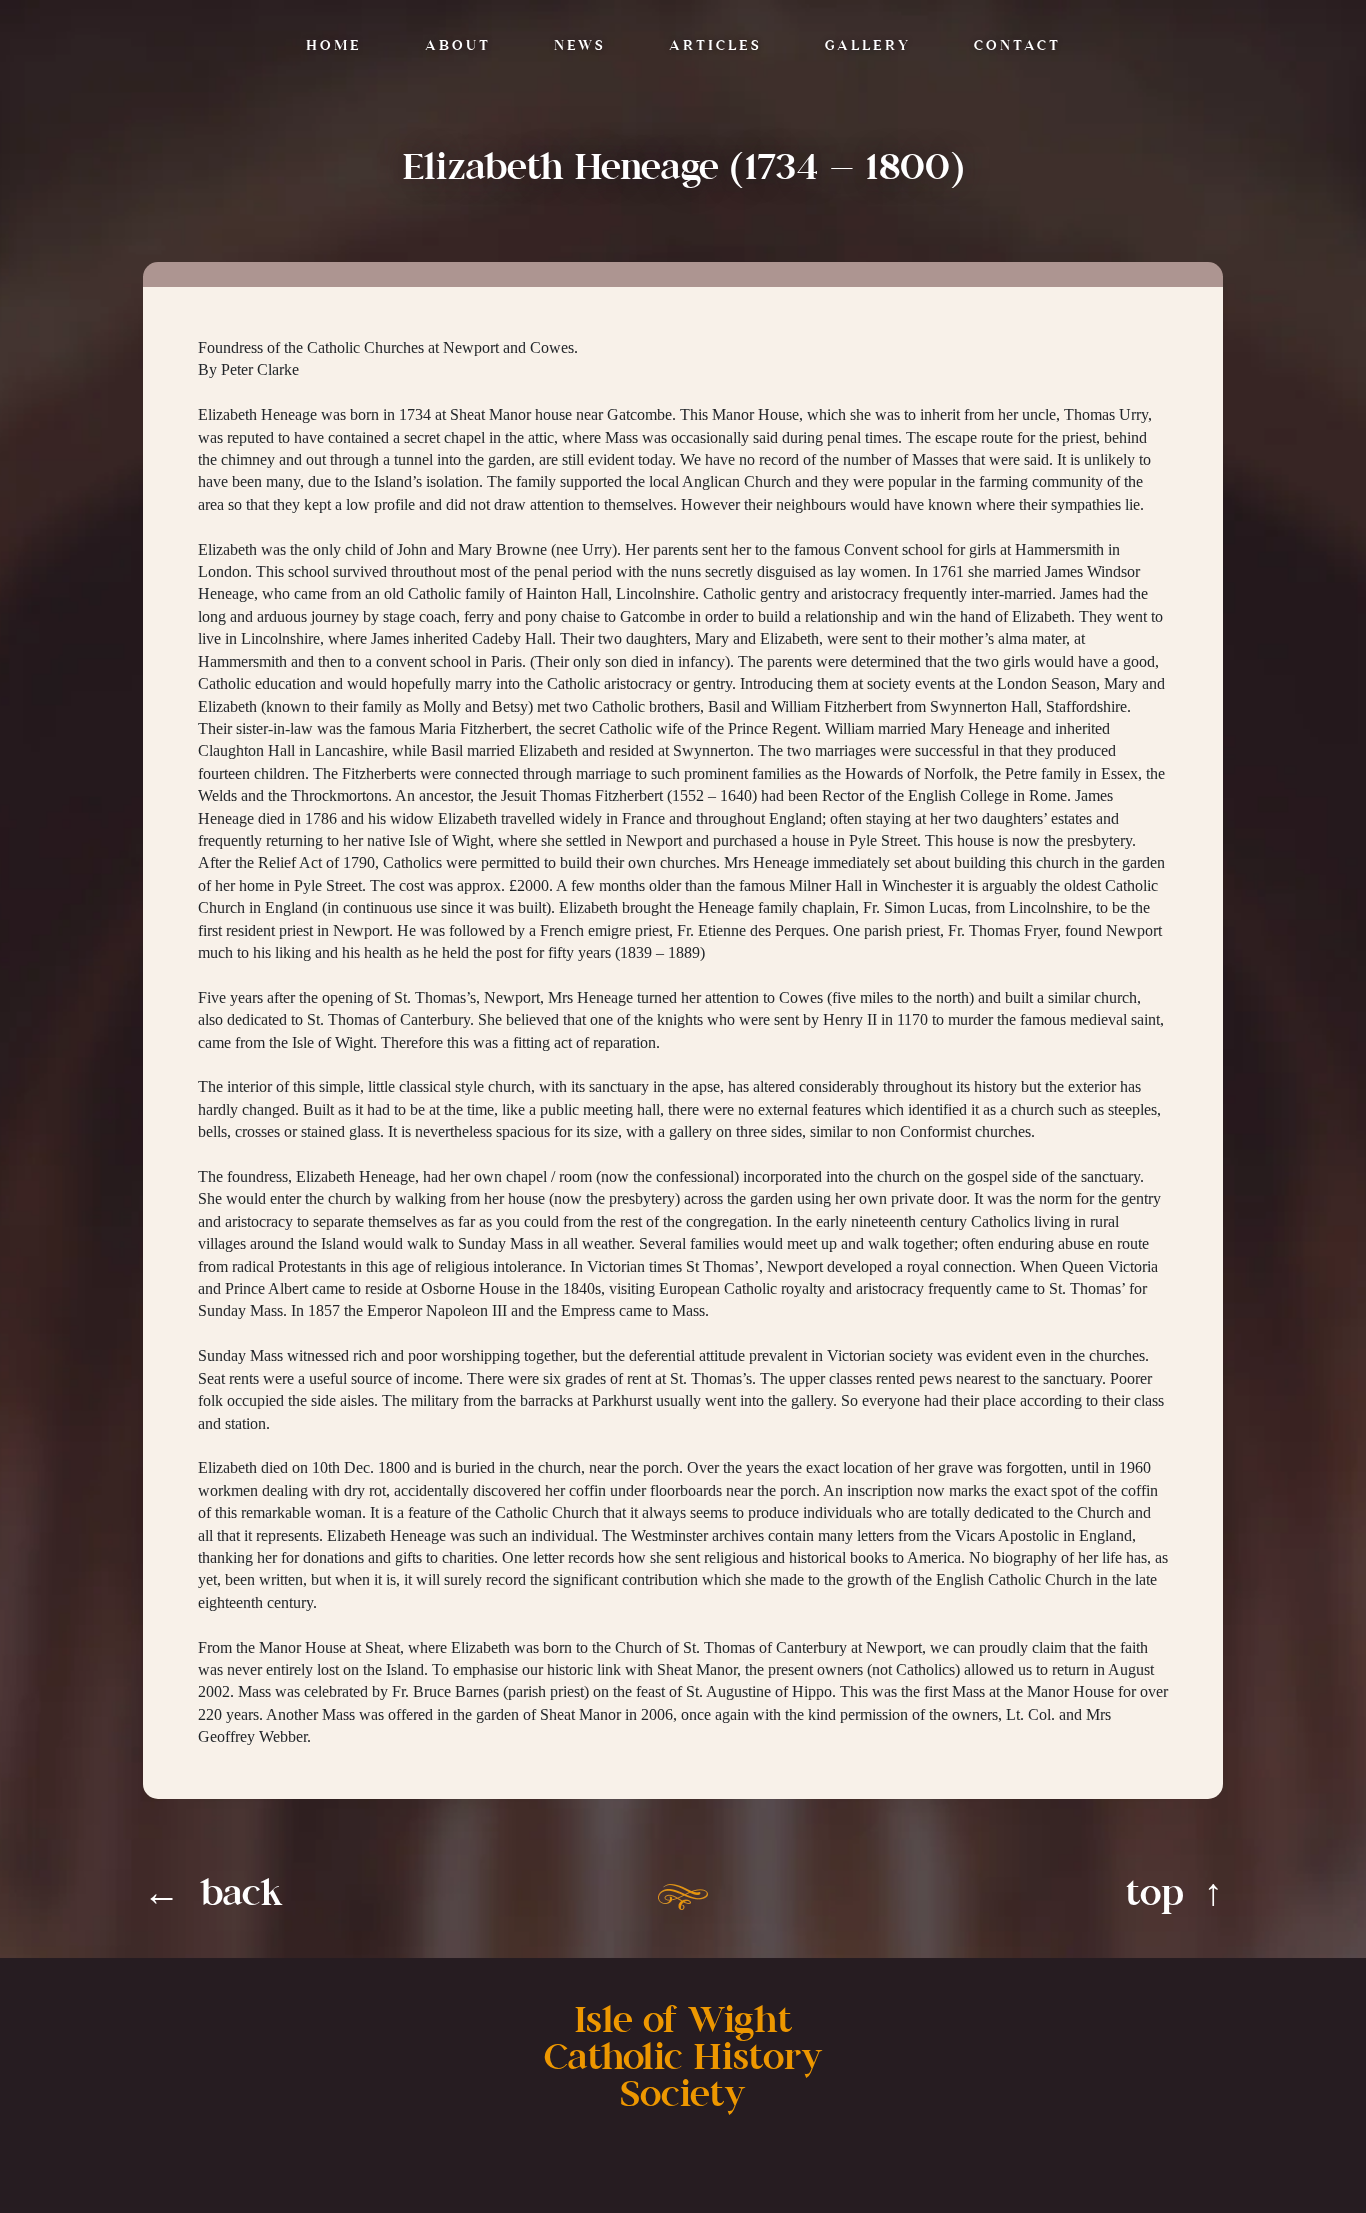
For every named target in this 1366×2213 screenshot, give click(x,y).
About (458, 46)
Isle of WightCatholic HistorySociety (683, 2058)
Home (334, 46)
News (580, 46)
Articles (715, 46)
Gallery (868, 46)
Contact (1017, 46)
